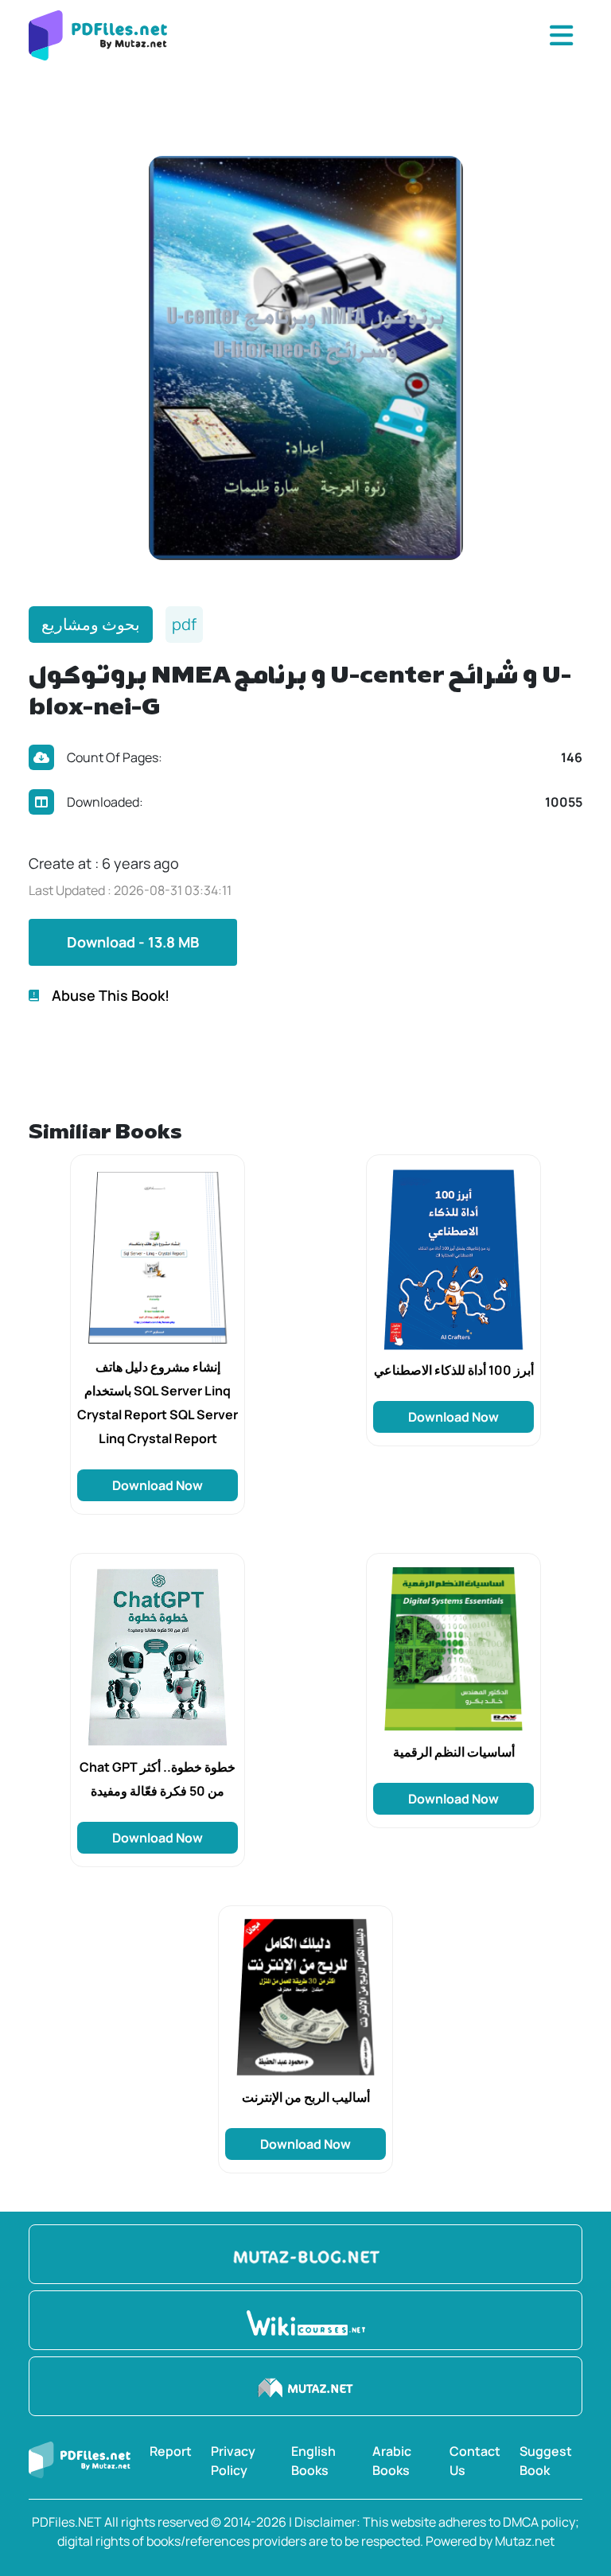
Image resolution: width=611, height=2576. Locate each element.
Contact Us (475, 2461)
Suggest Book (546, 2461)
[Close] (561, 36)
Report (171, 2451)
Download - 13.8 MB (133, 942)
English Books (313, 2461)
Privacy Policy (233, 2461)
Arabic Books (392, 2461)
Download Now (158, 1485)
